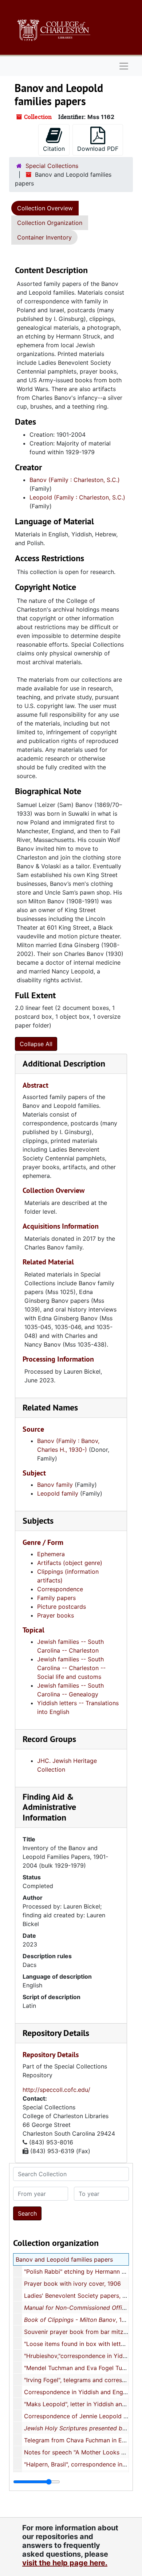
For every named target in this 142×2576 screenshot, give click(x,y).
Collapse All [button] (36, 1044)
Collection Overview (45, 208)
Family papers (56, 1598)
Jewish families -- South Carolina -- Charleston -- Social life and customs (71, 1668)
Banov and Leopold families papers (64, 2259)
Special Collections (52, 166)
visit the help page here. (65, 2563)
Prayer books (56, 1615)
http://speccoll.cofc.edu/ (56, 2090)
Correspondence (60, 1589)
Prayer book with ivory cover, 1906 (72, 2284)
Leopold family (58, 1493)
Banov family (55, 1485)
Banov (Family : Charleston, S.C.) (75, 480)
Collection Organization (50, 223)
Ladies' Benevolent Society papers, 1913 (79, 2296)
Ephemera (51, 1554)
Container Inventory (44, 237)
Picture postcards (62, 1607)
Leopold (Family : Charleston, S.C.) (77, 497)
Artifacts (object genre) (70, 1563)
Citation (54, 149)
